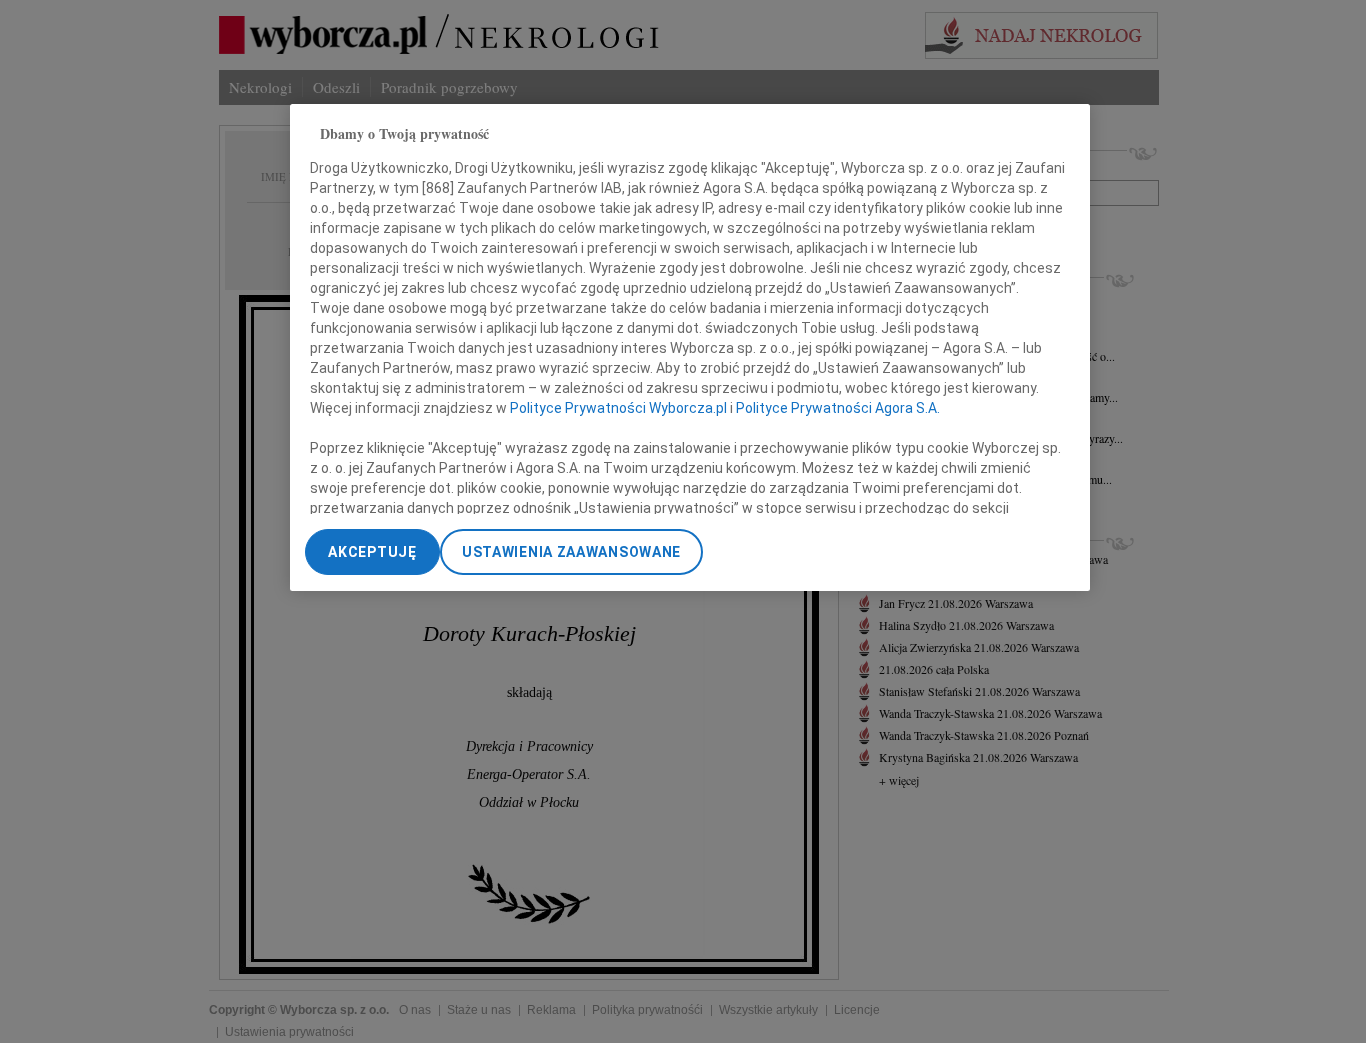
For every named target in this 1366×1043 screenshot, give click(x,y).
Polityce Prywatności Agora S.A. (838, 409)
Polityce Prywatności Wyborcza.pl (618, 409)
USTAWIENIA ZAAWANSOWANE (571, 552)
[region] (690, 347)
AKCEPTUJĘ (372, 552)
